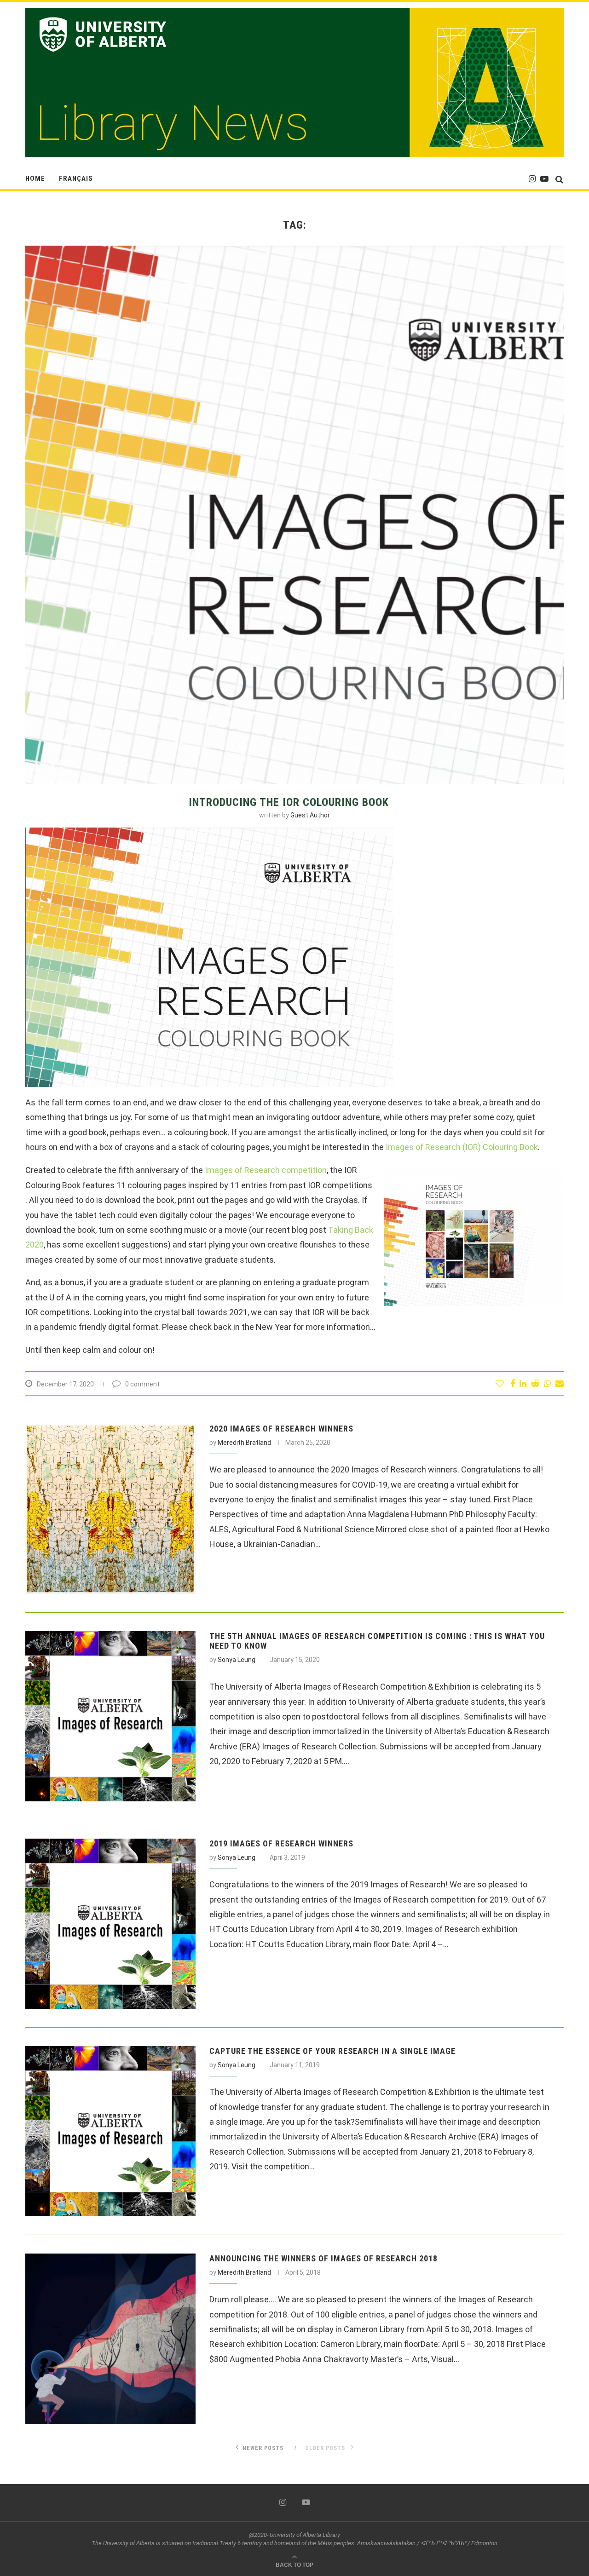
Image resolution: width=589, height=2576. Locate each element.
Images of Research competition (266, 1170)
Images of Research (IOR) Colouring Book (462, 1147)
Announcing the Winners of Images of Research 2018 (323, 2258)
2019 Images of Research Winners (281, 1843)
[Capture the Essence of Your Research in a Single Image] (110, 2131)
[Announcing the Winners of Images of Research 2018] (110, 2339)
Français (76, 178)
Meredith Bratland (244, 1443)
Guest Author (310, 815)
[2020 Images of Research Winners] (110, 1509)
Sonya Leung (237, 1660)
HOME (35, 178)
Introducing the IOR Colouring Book (289, 802)
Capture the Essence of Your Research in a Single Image (332, 2051)
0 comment (142, 1384)
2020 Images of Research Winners (281, 1429)
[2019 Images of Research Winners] (110, 1924)
